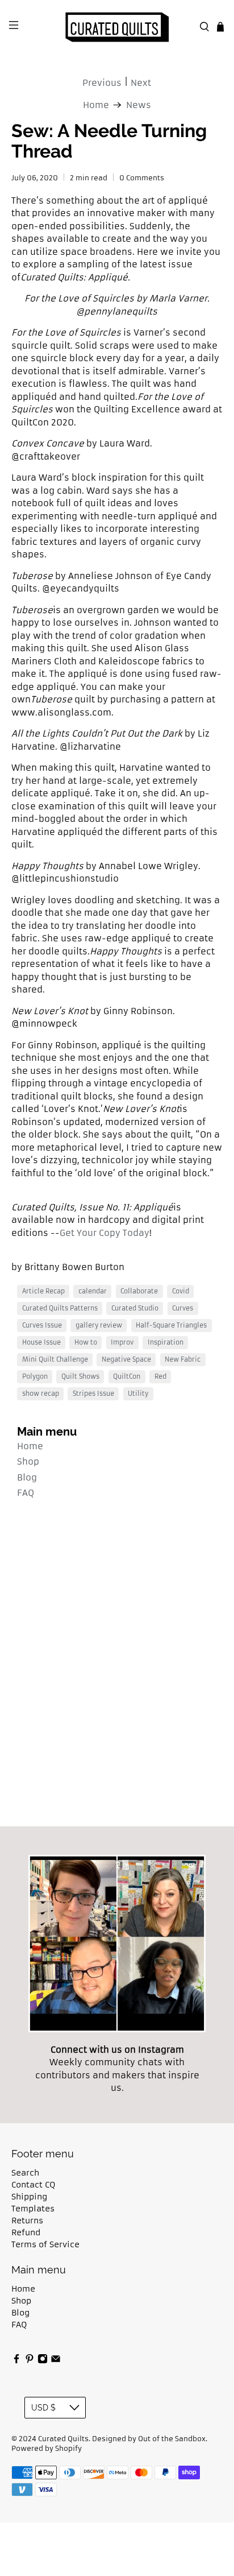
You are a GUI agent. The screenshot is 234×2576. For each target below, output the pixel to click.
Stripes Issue (93, 1394)
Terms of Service (45, 2244)
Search (25, 2173)
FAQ (26, 1493)
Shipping (29, 2197)
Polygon (35, 1376)
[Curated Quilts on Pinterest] (30, 2361)
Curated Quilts (63, 2439)
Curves (183, 1308)
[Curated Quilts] (117, 27)
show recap (41, 1394)
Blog (27, 1477)
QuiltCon (127, 1376)
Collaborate (139, 1291)
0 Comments (142, 178)
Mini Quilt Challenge (55, 1359)
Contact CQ (33, 2185)
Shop (28, 1461)
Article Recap (43, 1291)
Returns (27, 2221)
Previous (102, 83)
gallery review (99, 1325)
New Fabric (183, 1359)
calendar (93, 1291)
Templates (33, 2209)
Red (160, 1376)
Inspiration (166, 1342)
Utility (138, 1394)
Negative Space (126, 1359)
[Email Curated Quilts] (56, 2361)
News (139, 105)
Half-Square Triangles (171, 1325)
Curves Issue (42, 1325)
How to (86, 1342)
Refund (26, 2232)
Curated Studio (135, 1308)
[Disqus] (117, 1668)
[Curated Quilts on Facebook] (16, 2361)
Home (30, 1446)
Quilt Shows (80, 1376)
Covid (181, 1291)
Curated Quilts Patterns (60, 1308)
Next (141, 83)
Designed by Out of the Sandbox (149, 2439)
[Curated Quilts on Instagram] (43, 2361)
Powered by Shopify (47, 2449)
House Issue (41, 1342)
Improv (122, 1342)
